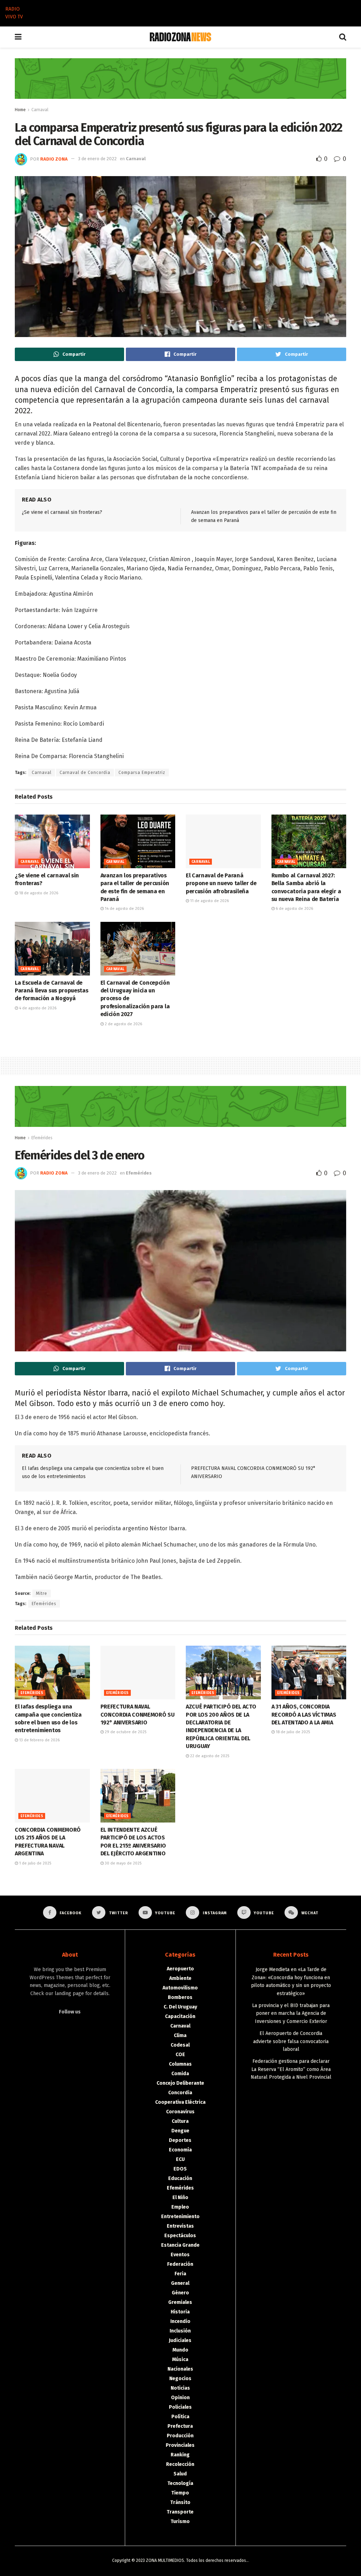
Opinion (180, 2398)
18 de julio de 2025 (292, 1732)
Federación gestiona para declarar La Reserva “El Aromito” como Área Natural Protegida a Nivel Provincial (291, 2069)
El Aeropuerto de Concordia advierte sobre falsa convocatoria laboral (291, 2041)
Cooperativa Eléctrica (180, 2102)
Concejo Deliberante (180, 2083)
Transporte (180, 2512)
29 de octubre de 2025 (125, 1732)
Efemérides (42, 1138)
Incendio (180, 2321)
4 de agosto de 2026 (37, 1008)
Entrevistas (180, 2226)
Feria (180, 2274)
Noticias (180, 2388)
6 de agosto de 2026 (294, 909)
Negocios (180, 2379)
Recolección (180, 2464)
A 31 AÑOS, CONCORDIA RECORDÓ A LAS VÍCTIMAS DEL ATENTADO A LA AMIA (304, 1715)
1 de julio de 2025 (35, 1863)
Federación (180, 2264)
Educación (180, 2178)
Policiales (180, 2407)
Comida (180, 2074)
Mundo (180, 2350)
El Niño (180, 2197)
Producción (180, 2436)
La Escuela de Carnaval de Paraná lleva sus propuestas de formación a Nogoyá (51, 991)
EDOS (180, 2169)
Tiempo (180, 2493)
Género (180, 2293)
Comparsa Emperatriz (142, 773)
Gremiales (180, 2302)
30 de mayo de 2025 (123, 1863)
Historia (180, 2312)
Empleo (180, 2207)
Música (180, 2359)
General (180, 2283)
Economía (180, 2150)
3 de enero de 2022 (97, 159)
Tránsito (180, 2502)
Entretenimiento (180, 2217)
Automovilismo (180, 1988)
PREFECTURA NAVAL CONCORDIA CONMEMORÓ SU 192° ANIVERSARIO (138, 1715)
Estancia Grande (180, 2245)
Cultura (180, 2121)
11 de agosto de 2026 (209, 901)
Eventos (180, 2255)
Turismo (180, 2521)
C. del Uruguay (180, 2007)
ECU (180, 2159)
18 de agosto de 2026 (38, 893)
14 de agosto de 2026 (124, 909)
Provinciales (180, 2445)
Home (20, 110)
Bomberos (180, 1997)
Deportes (180, 2140)
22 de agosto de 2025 (209, 1756)
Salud (180, 2474)
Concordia (180, 2093)
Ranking (180, 2455)
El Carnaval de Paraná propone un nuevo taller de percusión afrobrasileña (221, 883)
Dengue (180, 2131)
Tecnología (180, 2483)
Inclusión (180, 2331)
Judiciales (180, 2340)
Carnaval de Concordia (85, 773)
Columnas (180, 2064)
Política (180, 2417)
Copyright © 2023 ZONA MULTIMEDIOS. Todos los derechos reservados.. (180, 2560)
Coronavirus (180, 2112)
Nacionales (180, 2369)
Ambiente (180, 1978)
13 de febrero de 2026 (39, 1740)
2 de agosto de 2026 (123, 1024)
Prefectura (180, 2426)
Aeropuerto (180, 1969)
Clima (180, 2035)
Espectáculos (180, 2236)
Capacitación (180, 2016)
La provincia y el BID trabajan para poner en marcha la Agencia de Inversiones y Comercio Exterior (291, 2013)
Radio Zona (54, 159)
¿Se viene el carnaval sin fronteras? (62, 512)
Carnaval (40, 110)
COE (180, 2055)
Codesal (180, 2045)
